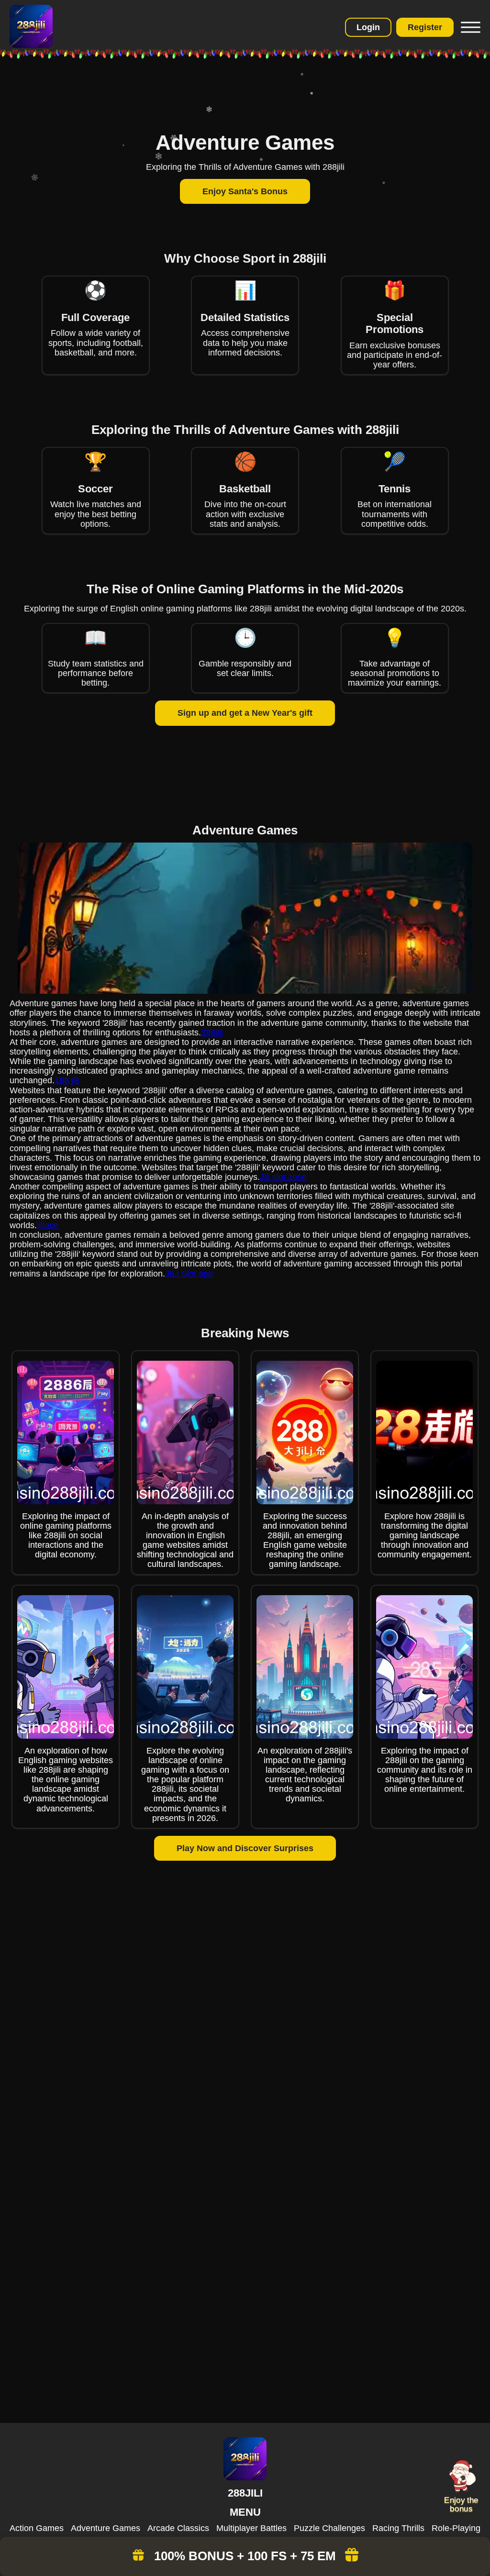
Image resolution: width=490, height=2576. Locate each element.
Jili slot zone (283, 1177)
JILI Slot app (189, 1274)
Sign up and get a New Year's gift (245, 713)
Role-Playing (456, 2528)
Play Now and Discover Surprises (245, 1848)
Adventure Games (106, 2528)
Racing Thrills (398, 2528)
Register (425, 27)
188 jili (67, 1080)
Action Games (37, 2528)
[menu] (469, 27)
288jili (212, 1033)
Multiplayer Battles (251, 2528)
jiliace (48, 1225)
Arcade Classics (178, 2528)
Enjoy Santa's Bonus (245, 191)
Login (368, 27)
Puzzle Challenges (329, 2528)
